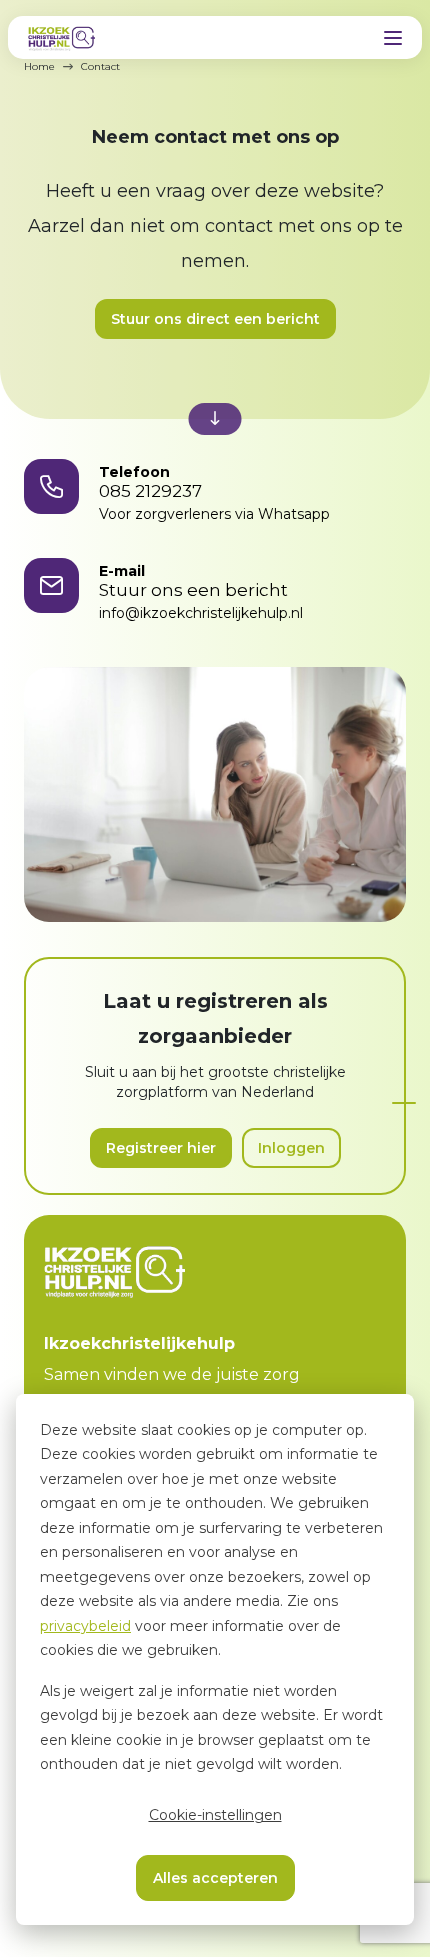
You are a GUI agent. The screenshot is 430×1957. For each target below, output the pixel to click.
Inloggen (291, 1148)
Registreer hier (161, 1148)
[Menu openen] (393, 38)
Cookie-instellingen (215, 1815)
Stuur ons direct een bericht (215, 319)
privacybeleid (85, 1626)
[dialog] (215, 1659)
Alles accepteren (215, 1878)
